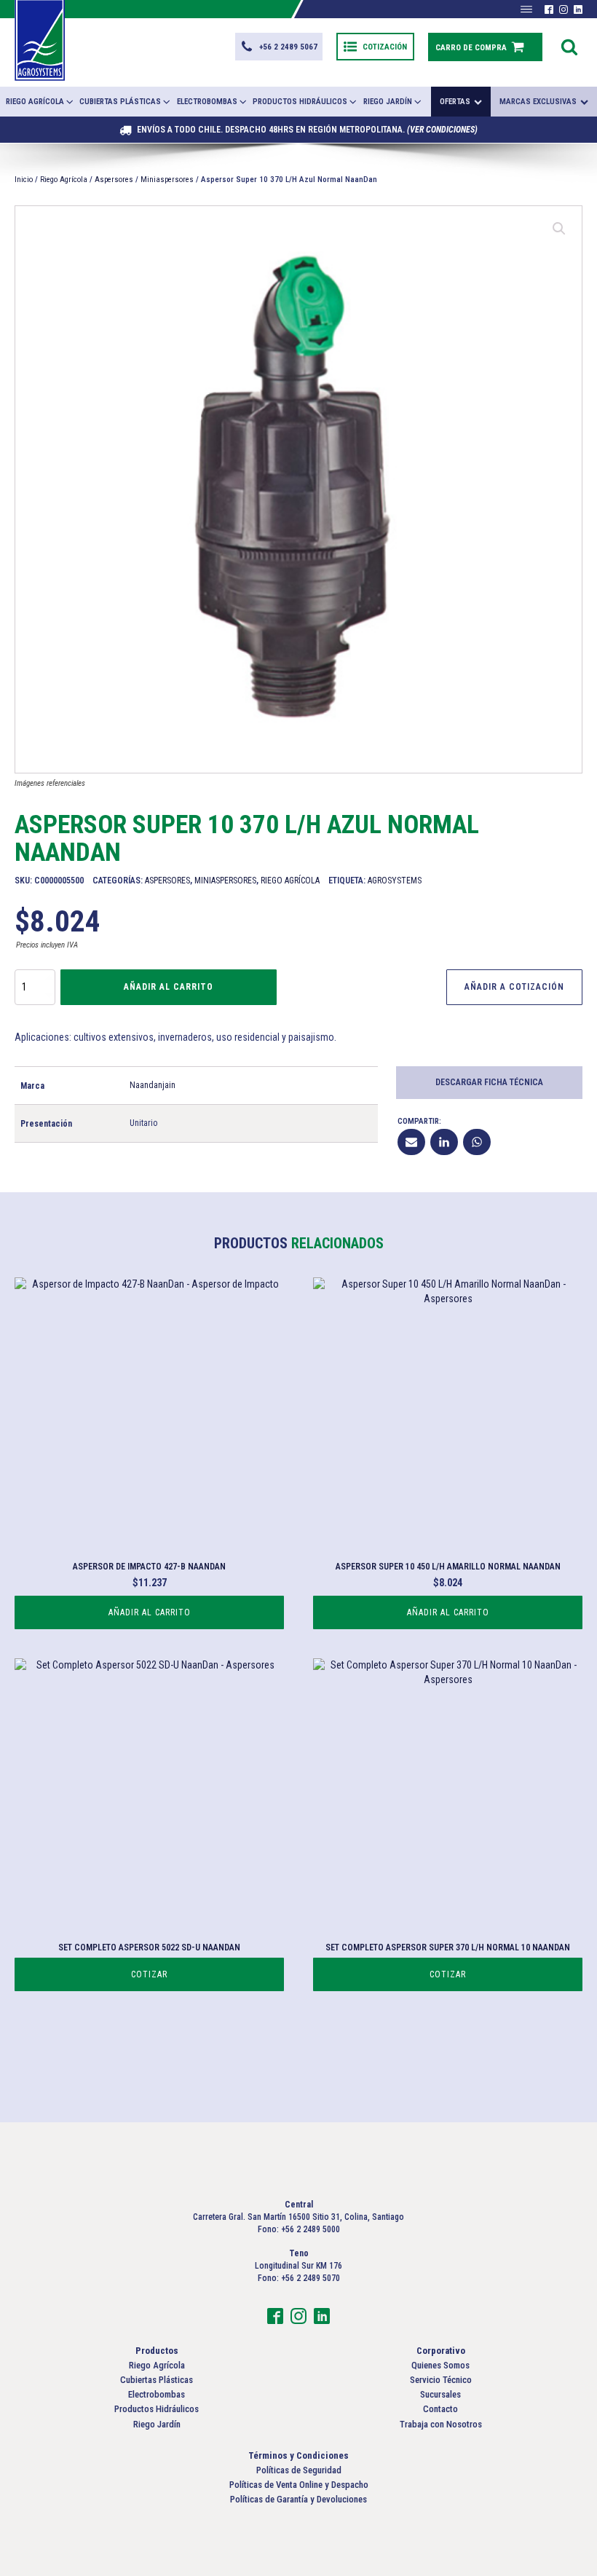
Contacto (440, 2409)
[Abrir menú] (526, 9)
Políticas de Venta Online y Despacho (299, 2485)
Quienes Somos (440, 2365)
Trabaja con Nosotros (441, 2424)
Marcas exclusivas (538, 102)
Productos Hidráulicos (300, 102)
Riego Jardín (388, 102)
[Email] (411, 1142)
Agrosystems (395, 881)
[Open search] (569, 47)
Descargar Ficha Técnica (489, 1082)
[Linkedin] (444, 1142)
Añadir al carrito (169, 987)
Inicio (24, 180)
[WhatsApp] (477, 1142)
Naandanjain (153, 1085)
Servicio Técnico (441, 2380)
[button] (279, 47)
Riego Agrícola (35, 102)
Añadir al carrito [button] (150, 1612)
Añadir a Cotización (514, 987)
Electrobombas (207, 102)
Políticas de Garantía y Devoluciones (298, 2499)
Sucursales (440, 2394)
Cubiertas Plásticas (120, 102)
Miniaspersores (167, 180)
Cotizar (149, 1974)
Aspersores (114, 180)
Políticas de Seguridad (299, 2470)
